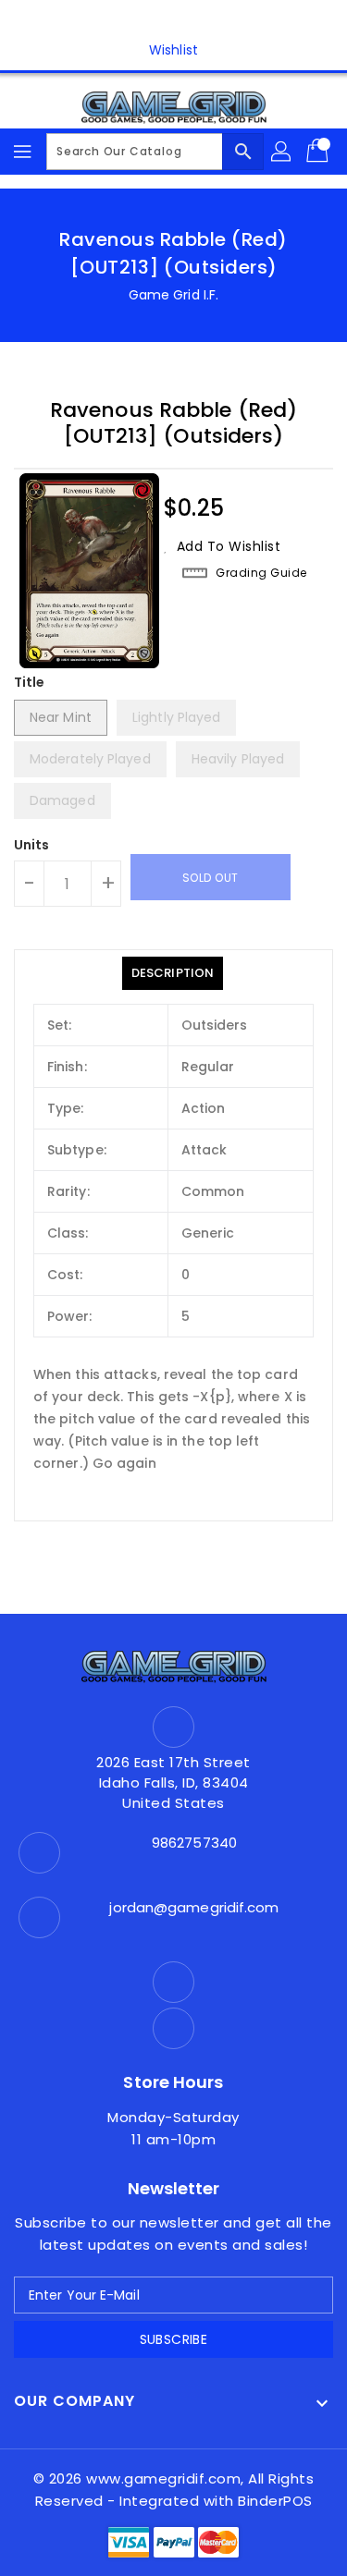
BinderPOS (275, 2501)
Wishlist (173, 50)
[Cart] (319, 152)
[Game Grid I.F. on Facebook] (155, 21)
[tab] (173, 973)
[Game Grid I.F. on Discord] (192, 21)
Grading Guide (261, 573)
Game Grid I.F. (173, 295)
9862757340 (194, 1843)
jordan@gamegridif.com (194, 1907)
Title (30, 682)
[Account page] (282, 152)
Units (32, 845)
